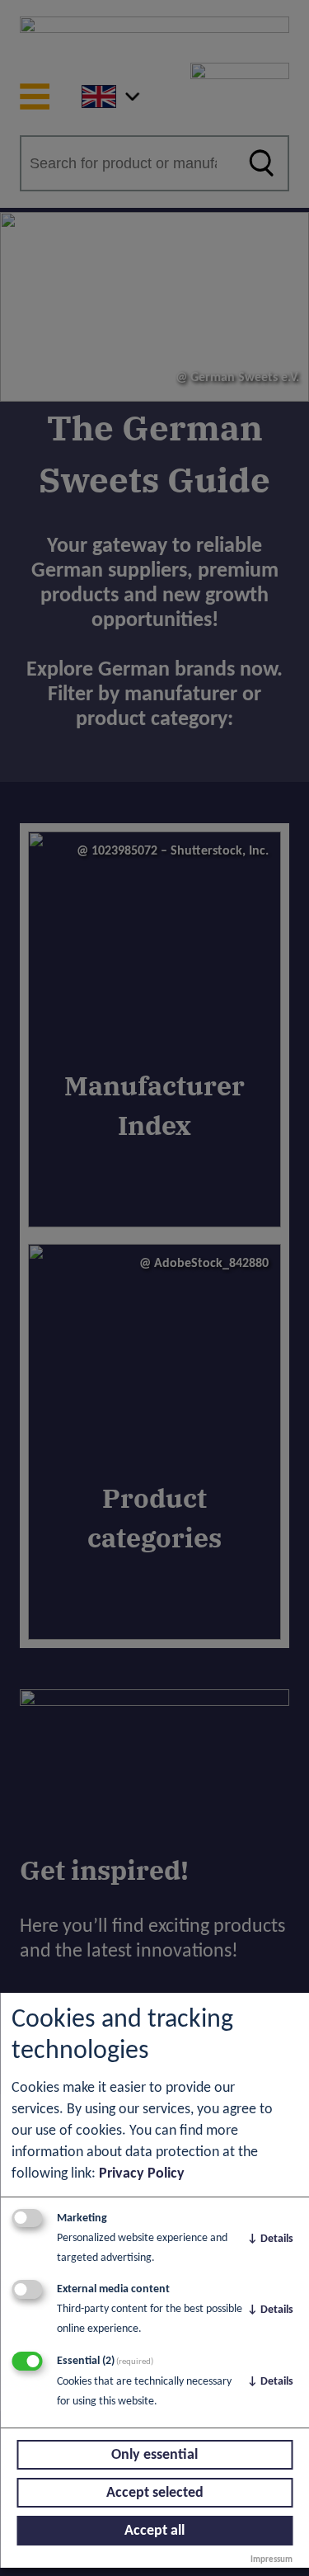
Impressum (272, 2560)
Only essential (154, 2455)
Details (270, 2239)
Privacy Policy (142, 2174)
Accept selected (155, 2493)
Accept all (154, 2531)
